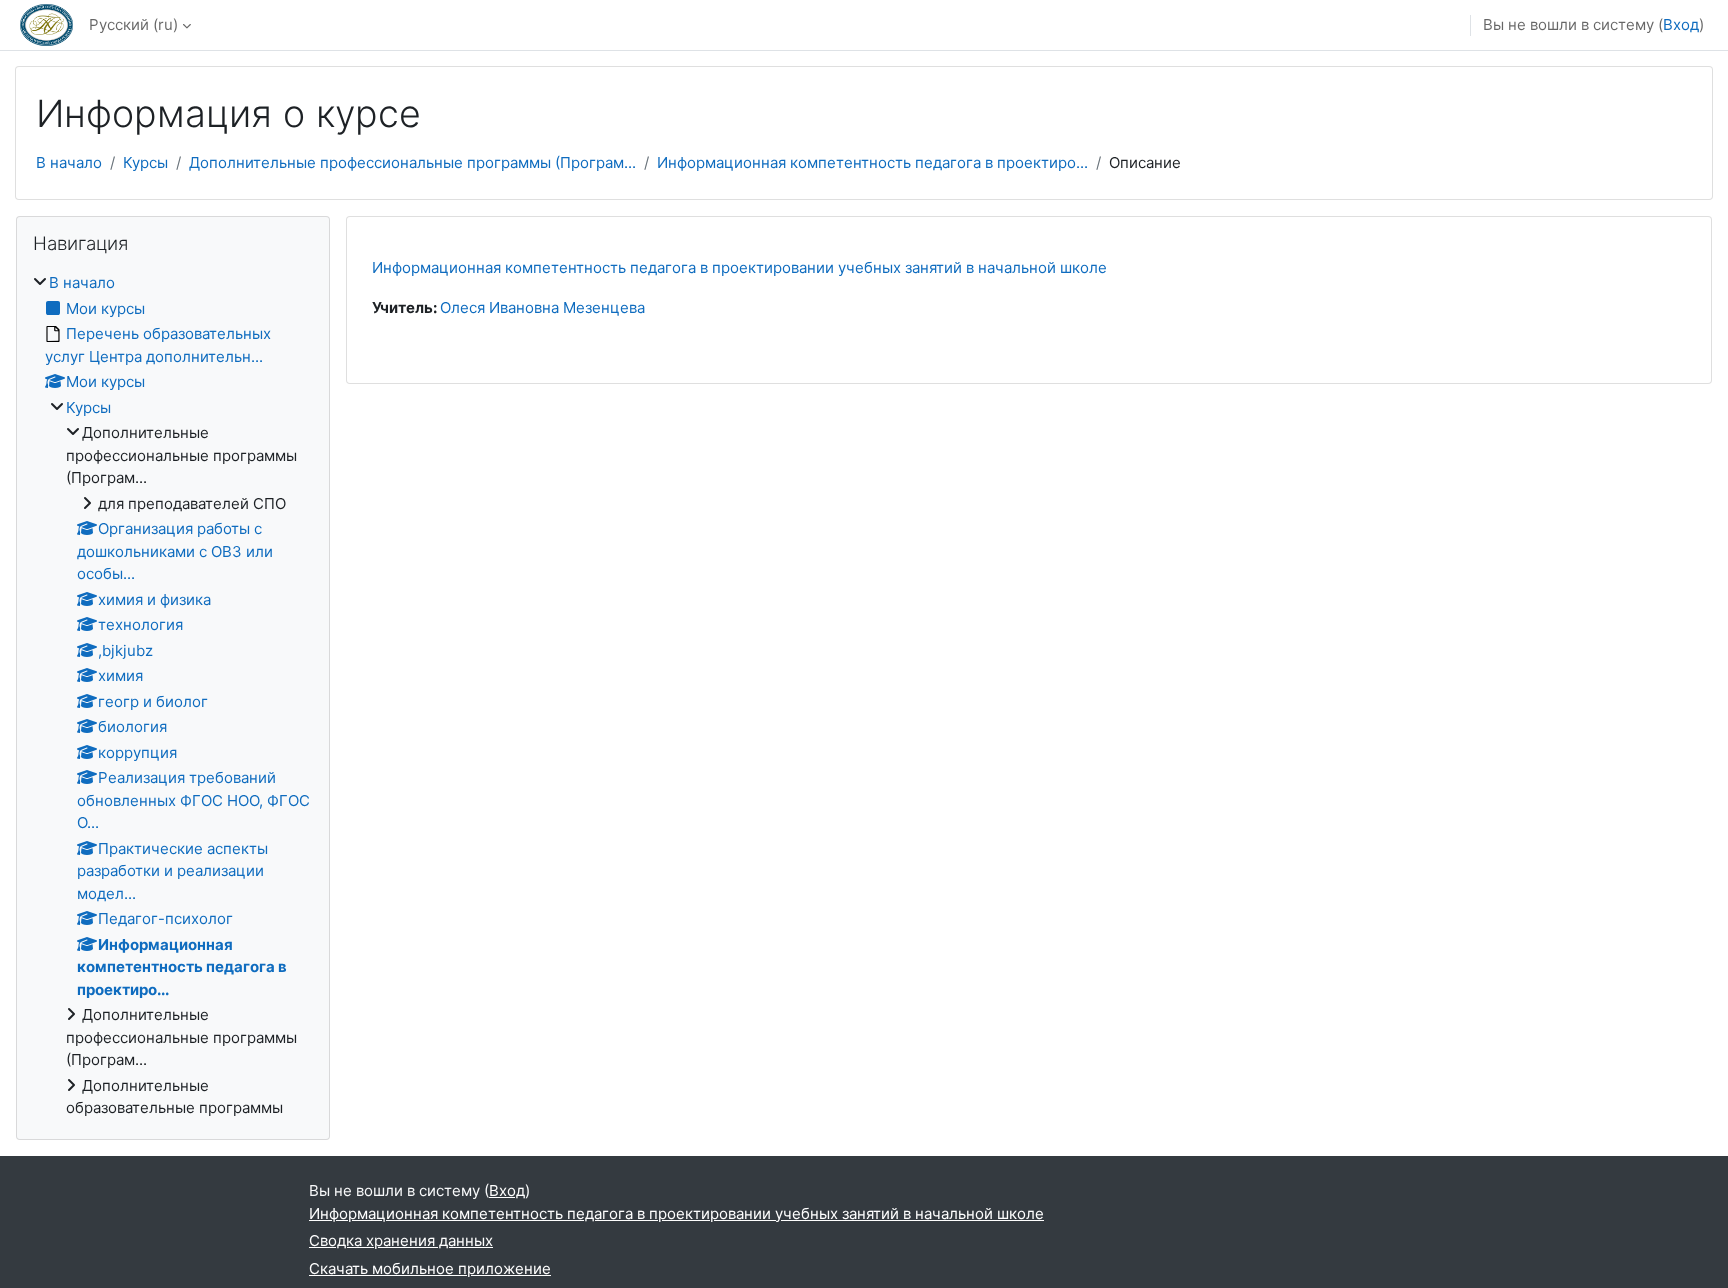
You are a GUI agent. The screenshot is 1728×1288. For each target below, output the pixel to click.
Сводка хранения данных (401, 1240)
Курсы (145, 162)
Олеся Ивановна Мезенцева (542, 307)
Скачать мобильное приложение (430, 1268)
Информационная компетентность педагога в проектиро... (872, 162)
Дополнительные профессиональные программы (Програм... (412, 162)
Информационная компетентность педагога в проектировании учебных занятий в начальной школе (739, 267)
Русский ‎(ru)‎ (133, 24)
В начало (69, 162)
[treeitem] (173, 696)
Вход (1681, 24)
